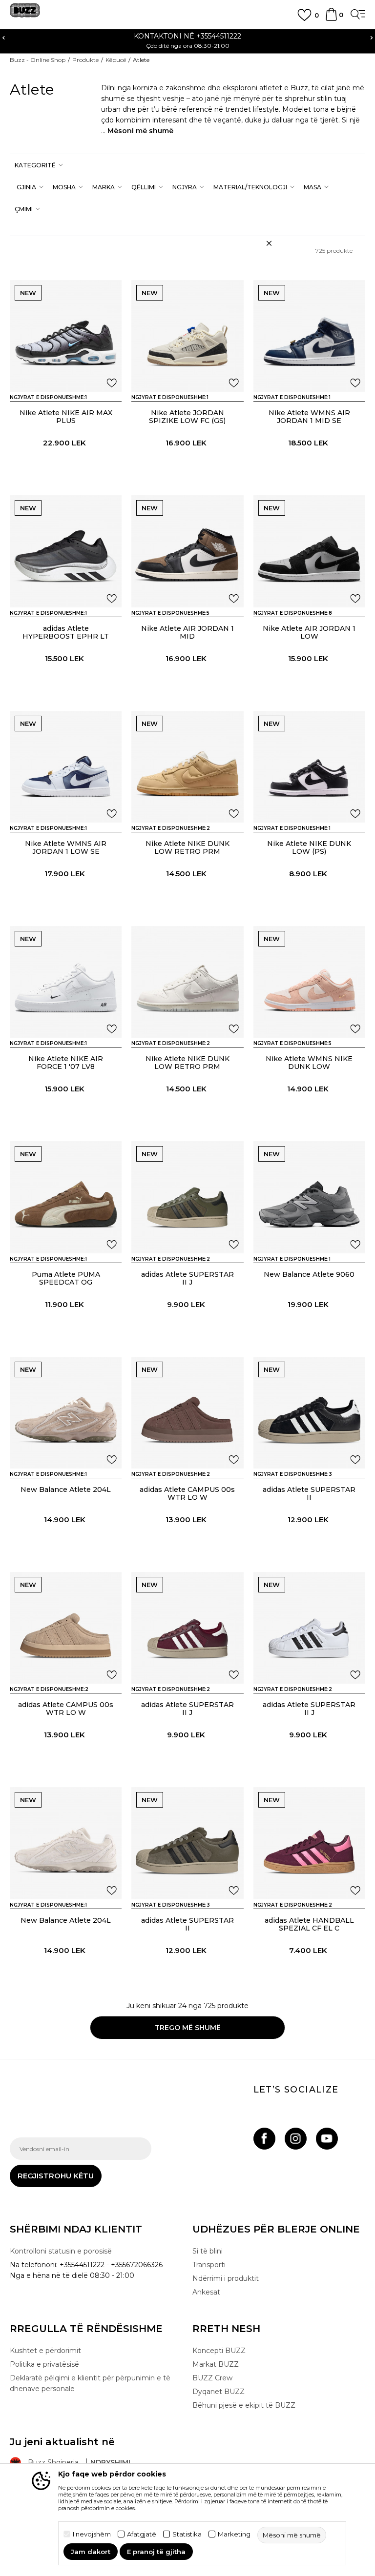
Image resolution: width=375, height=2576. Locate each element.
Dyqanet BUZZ (219, 2392)
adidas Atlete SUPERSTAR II (309, 1493)
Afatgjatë (142, 2534)
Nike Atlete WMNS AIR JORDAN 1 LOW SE (66, 847)
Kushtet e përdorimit (45, 2351)
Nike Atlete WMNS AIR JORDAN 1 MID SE (309, 417)
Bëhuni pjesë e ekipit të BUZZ (244, 2405)
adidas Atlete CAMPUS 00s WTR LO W (187, 1493)
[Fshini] (269, 243)
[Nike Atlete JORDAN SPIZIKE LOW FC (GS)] (187, 336)
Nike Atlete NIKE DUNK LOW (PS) (309, 847)
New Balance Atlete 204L (66, 1489)
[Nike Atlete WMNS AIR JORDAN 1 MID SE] (309, 336)
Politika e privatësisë (44, 2364)
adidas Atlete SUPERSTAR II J (187, 1278)
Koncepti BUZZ (219, 2351)
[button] (38, 165)
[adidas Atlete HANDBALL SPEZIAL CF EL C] (309, 1843)
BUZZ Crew (212, 2378)
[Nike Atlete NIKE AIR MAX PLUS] (66, 336)
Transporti (209, 2265)
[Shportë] (331, 19)
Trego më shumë (188, 2028)
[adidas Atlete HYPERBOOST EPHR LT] (66, 551)
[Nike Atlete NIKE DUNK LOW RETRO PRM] (187, 767)
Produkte (85, 60)
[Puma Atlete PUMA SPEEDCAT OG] (66, 1197)
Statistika (187, 2534)
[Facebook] (264, 2139)
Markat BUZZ (216, 2364)
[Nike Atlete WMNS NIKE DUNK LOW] (309, 982)
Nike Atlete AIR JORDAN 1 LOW (309, 632)
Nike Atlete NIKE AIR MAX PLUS (66, 417)
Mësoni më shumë (140, 131)
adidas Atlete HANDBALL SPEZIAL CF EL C (309, 1924)
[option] (187, 40)
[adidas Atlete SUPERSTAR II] (309, 1413)
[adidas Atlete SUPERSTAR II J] (187, 1197)
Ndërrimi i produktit (226, 2278)
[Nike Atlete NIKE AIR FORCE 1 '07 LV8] (66, 982)
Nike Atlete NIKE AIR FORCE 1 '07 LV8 (66, 1063)
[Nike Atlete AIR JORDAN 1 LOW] (309, 551)
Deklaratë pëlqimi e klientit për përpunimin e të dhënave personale (90, 2383)
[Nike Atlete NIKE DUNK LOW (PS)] (309, 767)
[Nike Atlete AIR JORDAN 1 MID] (187, 551)
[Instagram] (296, 2139)
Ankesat (206, 2292)
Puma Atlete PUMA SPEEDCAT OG (66, 1278)
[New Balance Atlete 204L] (66, 1413)
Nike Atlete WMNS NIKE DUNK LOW (309, 1063)
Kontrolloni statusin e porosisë (61, 2251)
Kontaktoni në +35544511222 (187, 36)
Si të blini (208, 2251)
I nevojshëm (92, 2534)
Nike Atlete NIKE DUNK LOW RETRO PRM (187, 847)
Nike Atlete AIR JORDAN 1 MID (187, 632)
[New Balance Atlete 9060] (309, 1197)
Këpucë (116, 60)
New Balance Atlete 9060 (309, 1274)
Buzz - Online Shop (38, 60)
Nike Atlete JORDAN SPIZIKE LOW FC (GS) (187, 417)
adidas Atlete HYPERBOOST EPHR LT (66, 632)
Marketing (234, 2534)
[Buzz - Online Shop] (25, 14)
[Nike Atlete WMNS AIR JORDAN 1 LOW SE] (66, 767)
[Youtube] (327, 2139)
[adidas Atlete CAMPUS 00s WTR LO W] (187, 1413)
